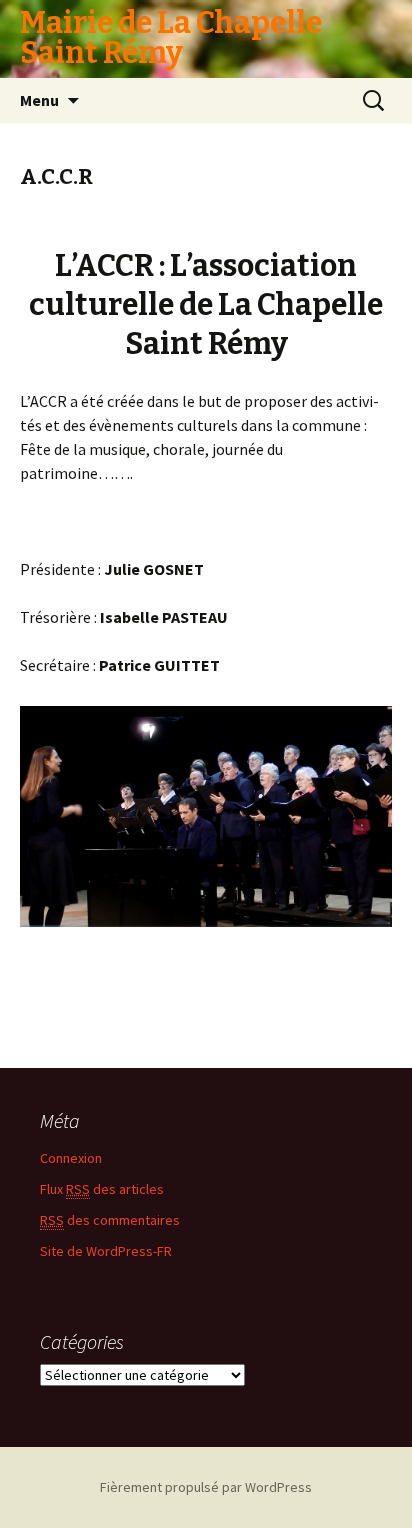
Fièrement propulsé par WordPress (206, 1487)
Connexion (71, 1158)
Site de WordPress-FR (106, 1251)
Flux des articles (102, 1189)
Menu (39, 100)
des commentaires (110, 1220)
